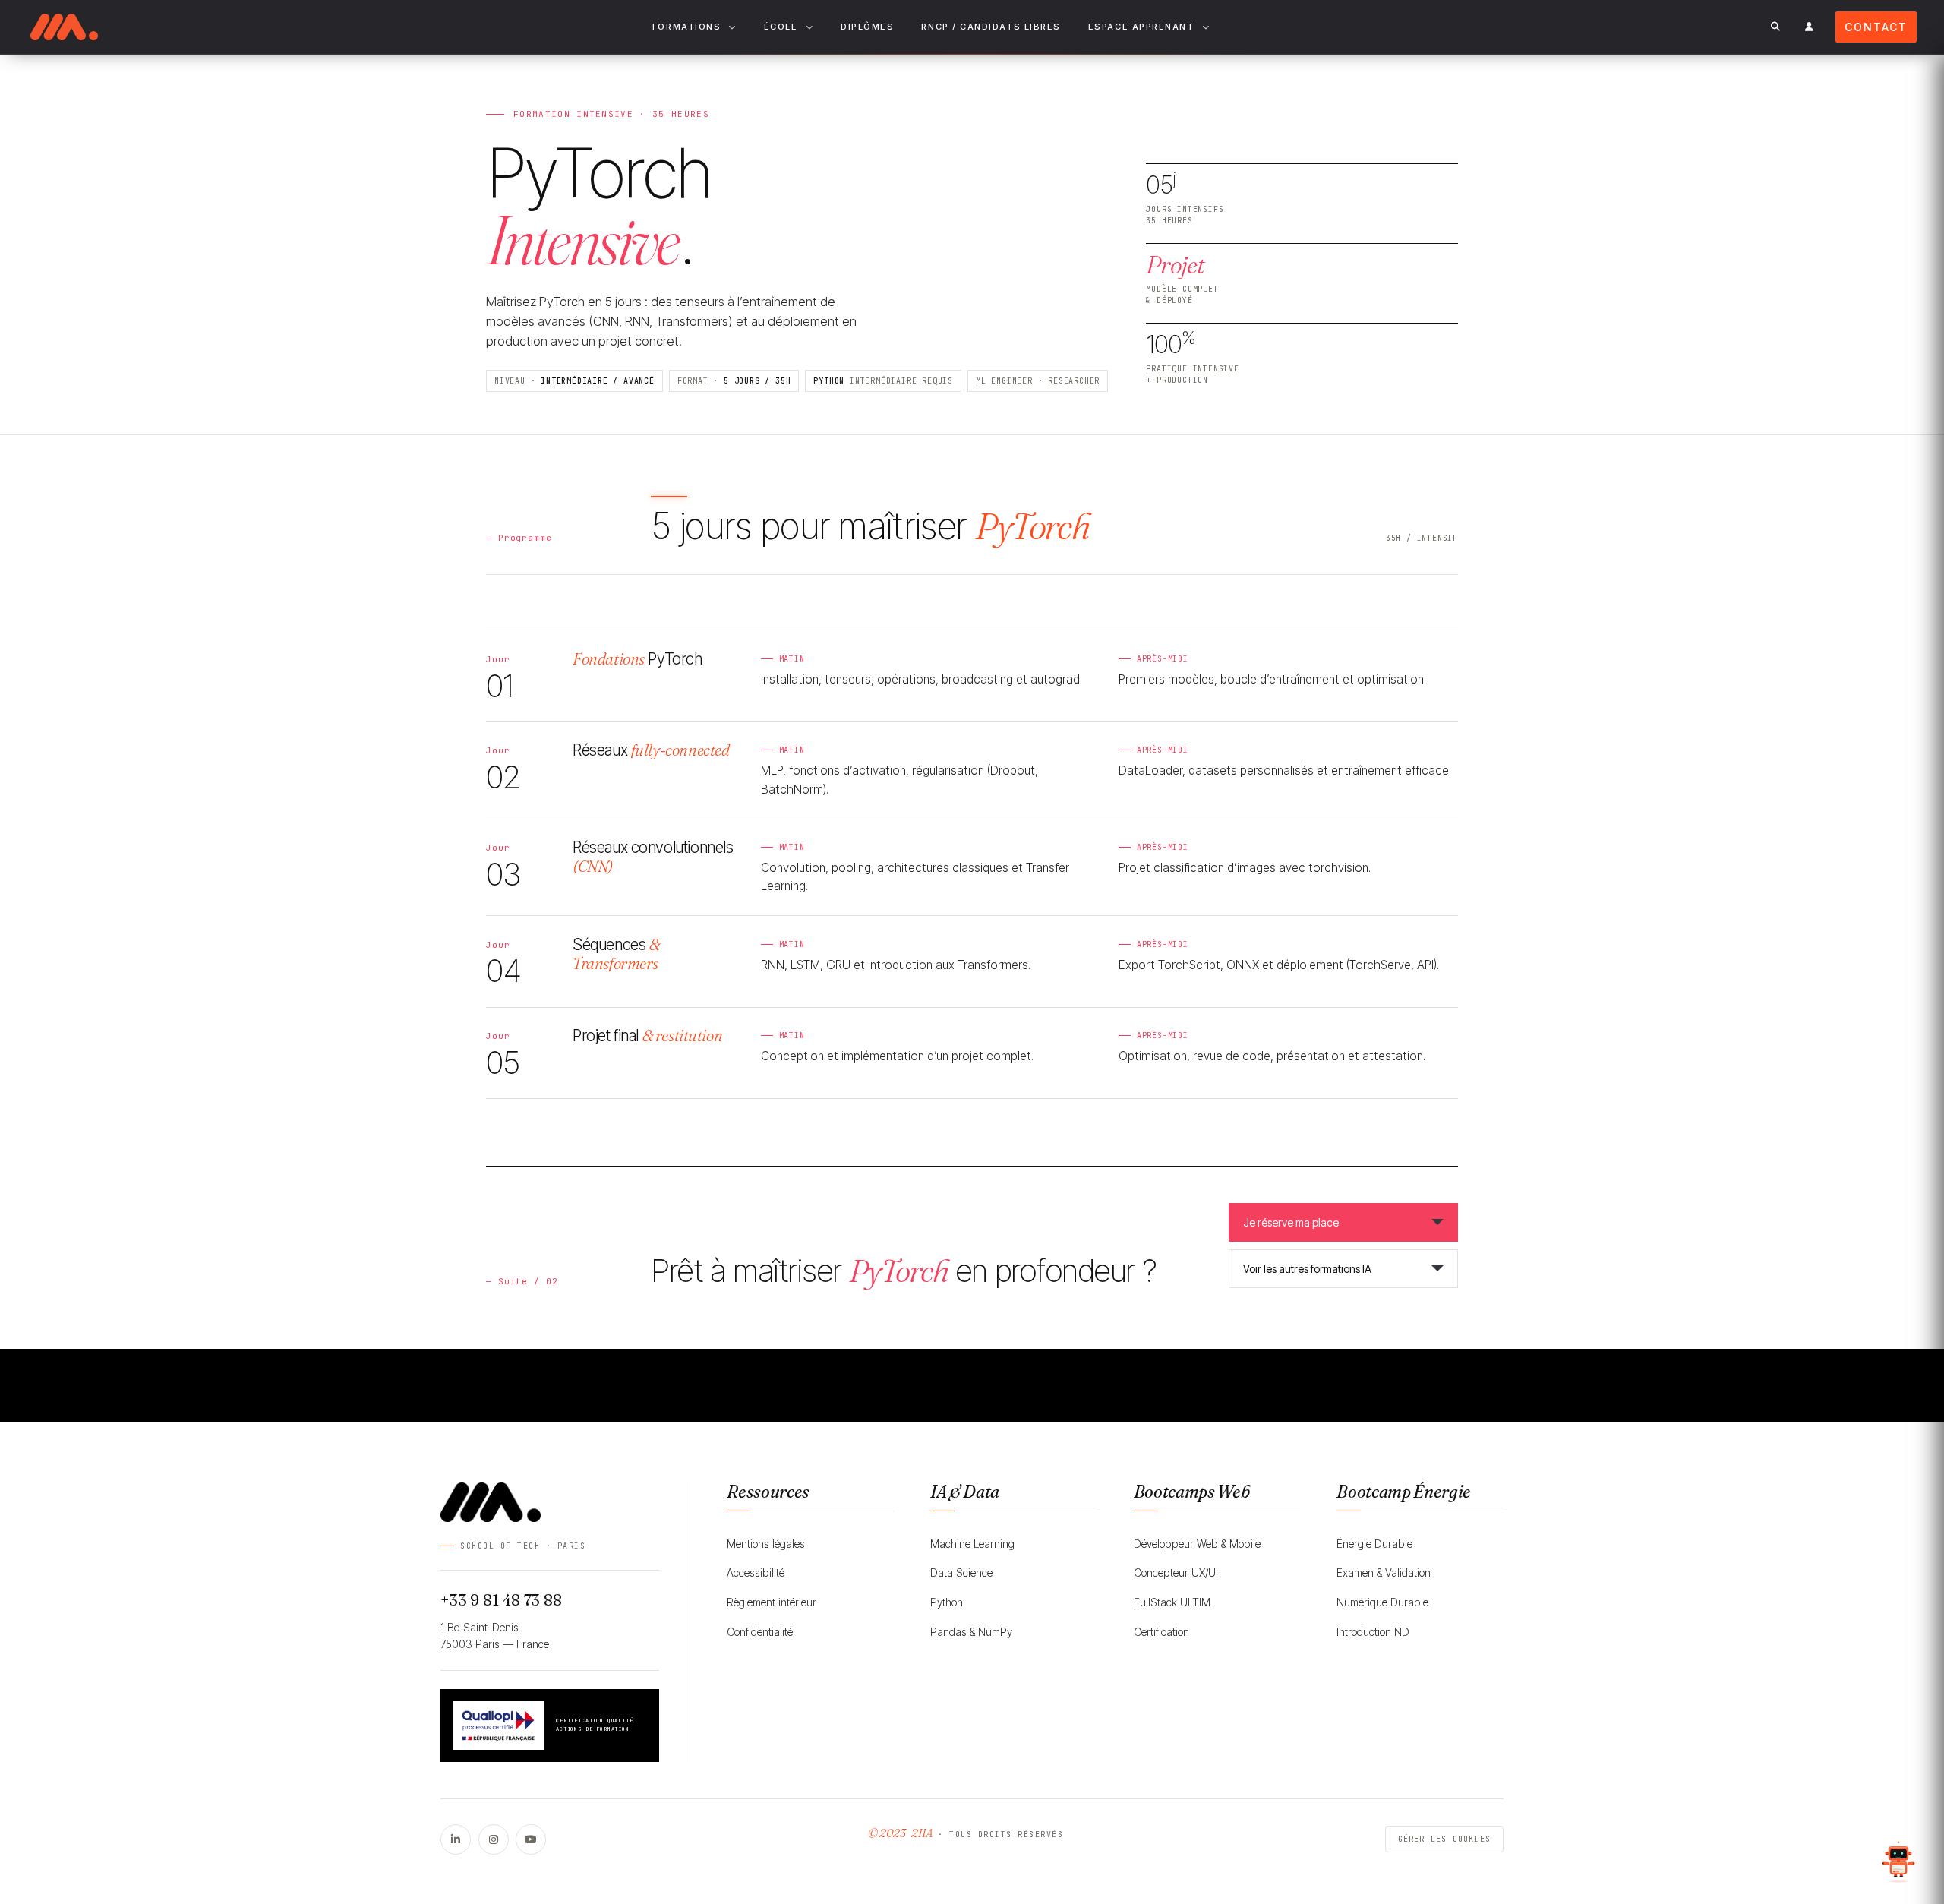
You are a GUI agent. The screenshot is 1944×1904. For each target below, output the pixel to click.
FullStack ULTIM (1172, 1602)
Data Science (961, 1572)
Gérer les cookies (1444, 1839)
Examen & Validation (1384, 1572)
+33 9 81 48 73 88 (501, 1600)
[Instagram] (494, 1839)
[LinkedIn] (456, 1839)
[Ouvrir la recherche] (1775, 27)
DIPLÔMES (867, 27)
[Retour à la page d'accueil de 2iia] (64, 27)
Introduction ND (1373, 1632)
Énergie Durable (1374, 1544)
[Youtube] (531, 1839)
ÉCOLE (781, 27)
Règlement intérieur (772, 1602)
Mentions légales (766, 1544)
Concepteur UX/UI (1176, 1572)
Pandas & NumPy (971, 1632)
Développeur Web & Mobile (1197, 1544)
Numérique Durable (1382, 1602)
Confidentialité (760, 1632)
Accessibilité (756, 1572)
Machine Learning (972, 1544)
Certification (1161, 1632)
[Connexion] (1809, 27)
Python (947, 1602)
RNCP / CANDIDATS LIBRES (991, 27)
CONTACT (1876, 27)
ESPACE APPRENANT (1141, 27)
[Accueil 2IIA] (550, 1502)
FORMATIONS (686, 27)
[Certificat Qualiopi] (498, 1726)
